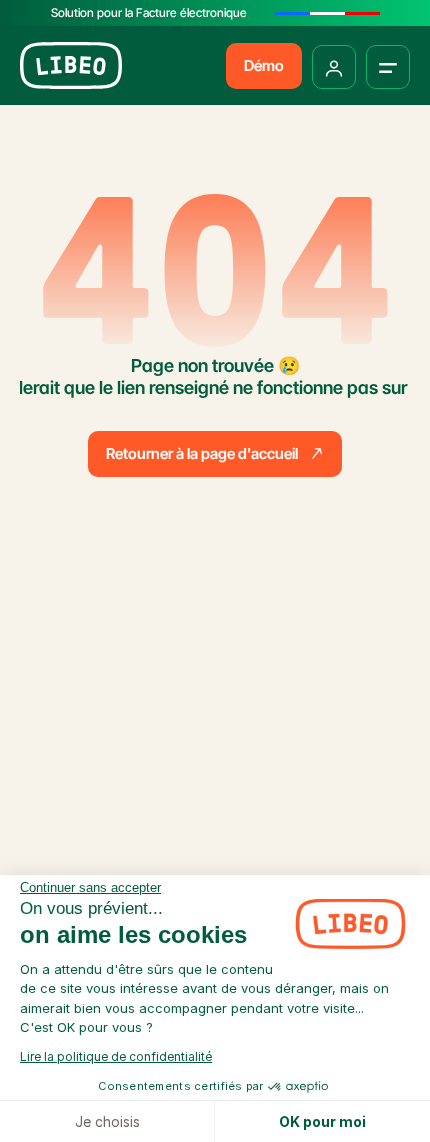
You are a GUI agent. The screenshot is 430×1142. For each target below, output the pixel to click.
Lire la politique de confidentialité (116, 1056)
